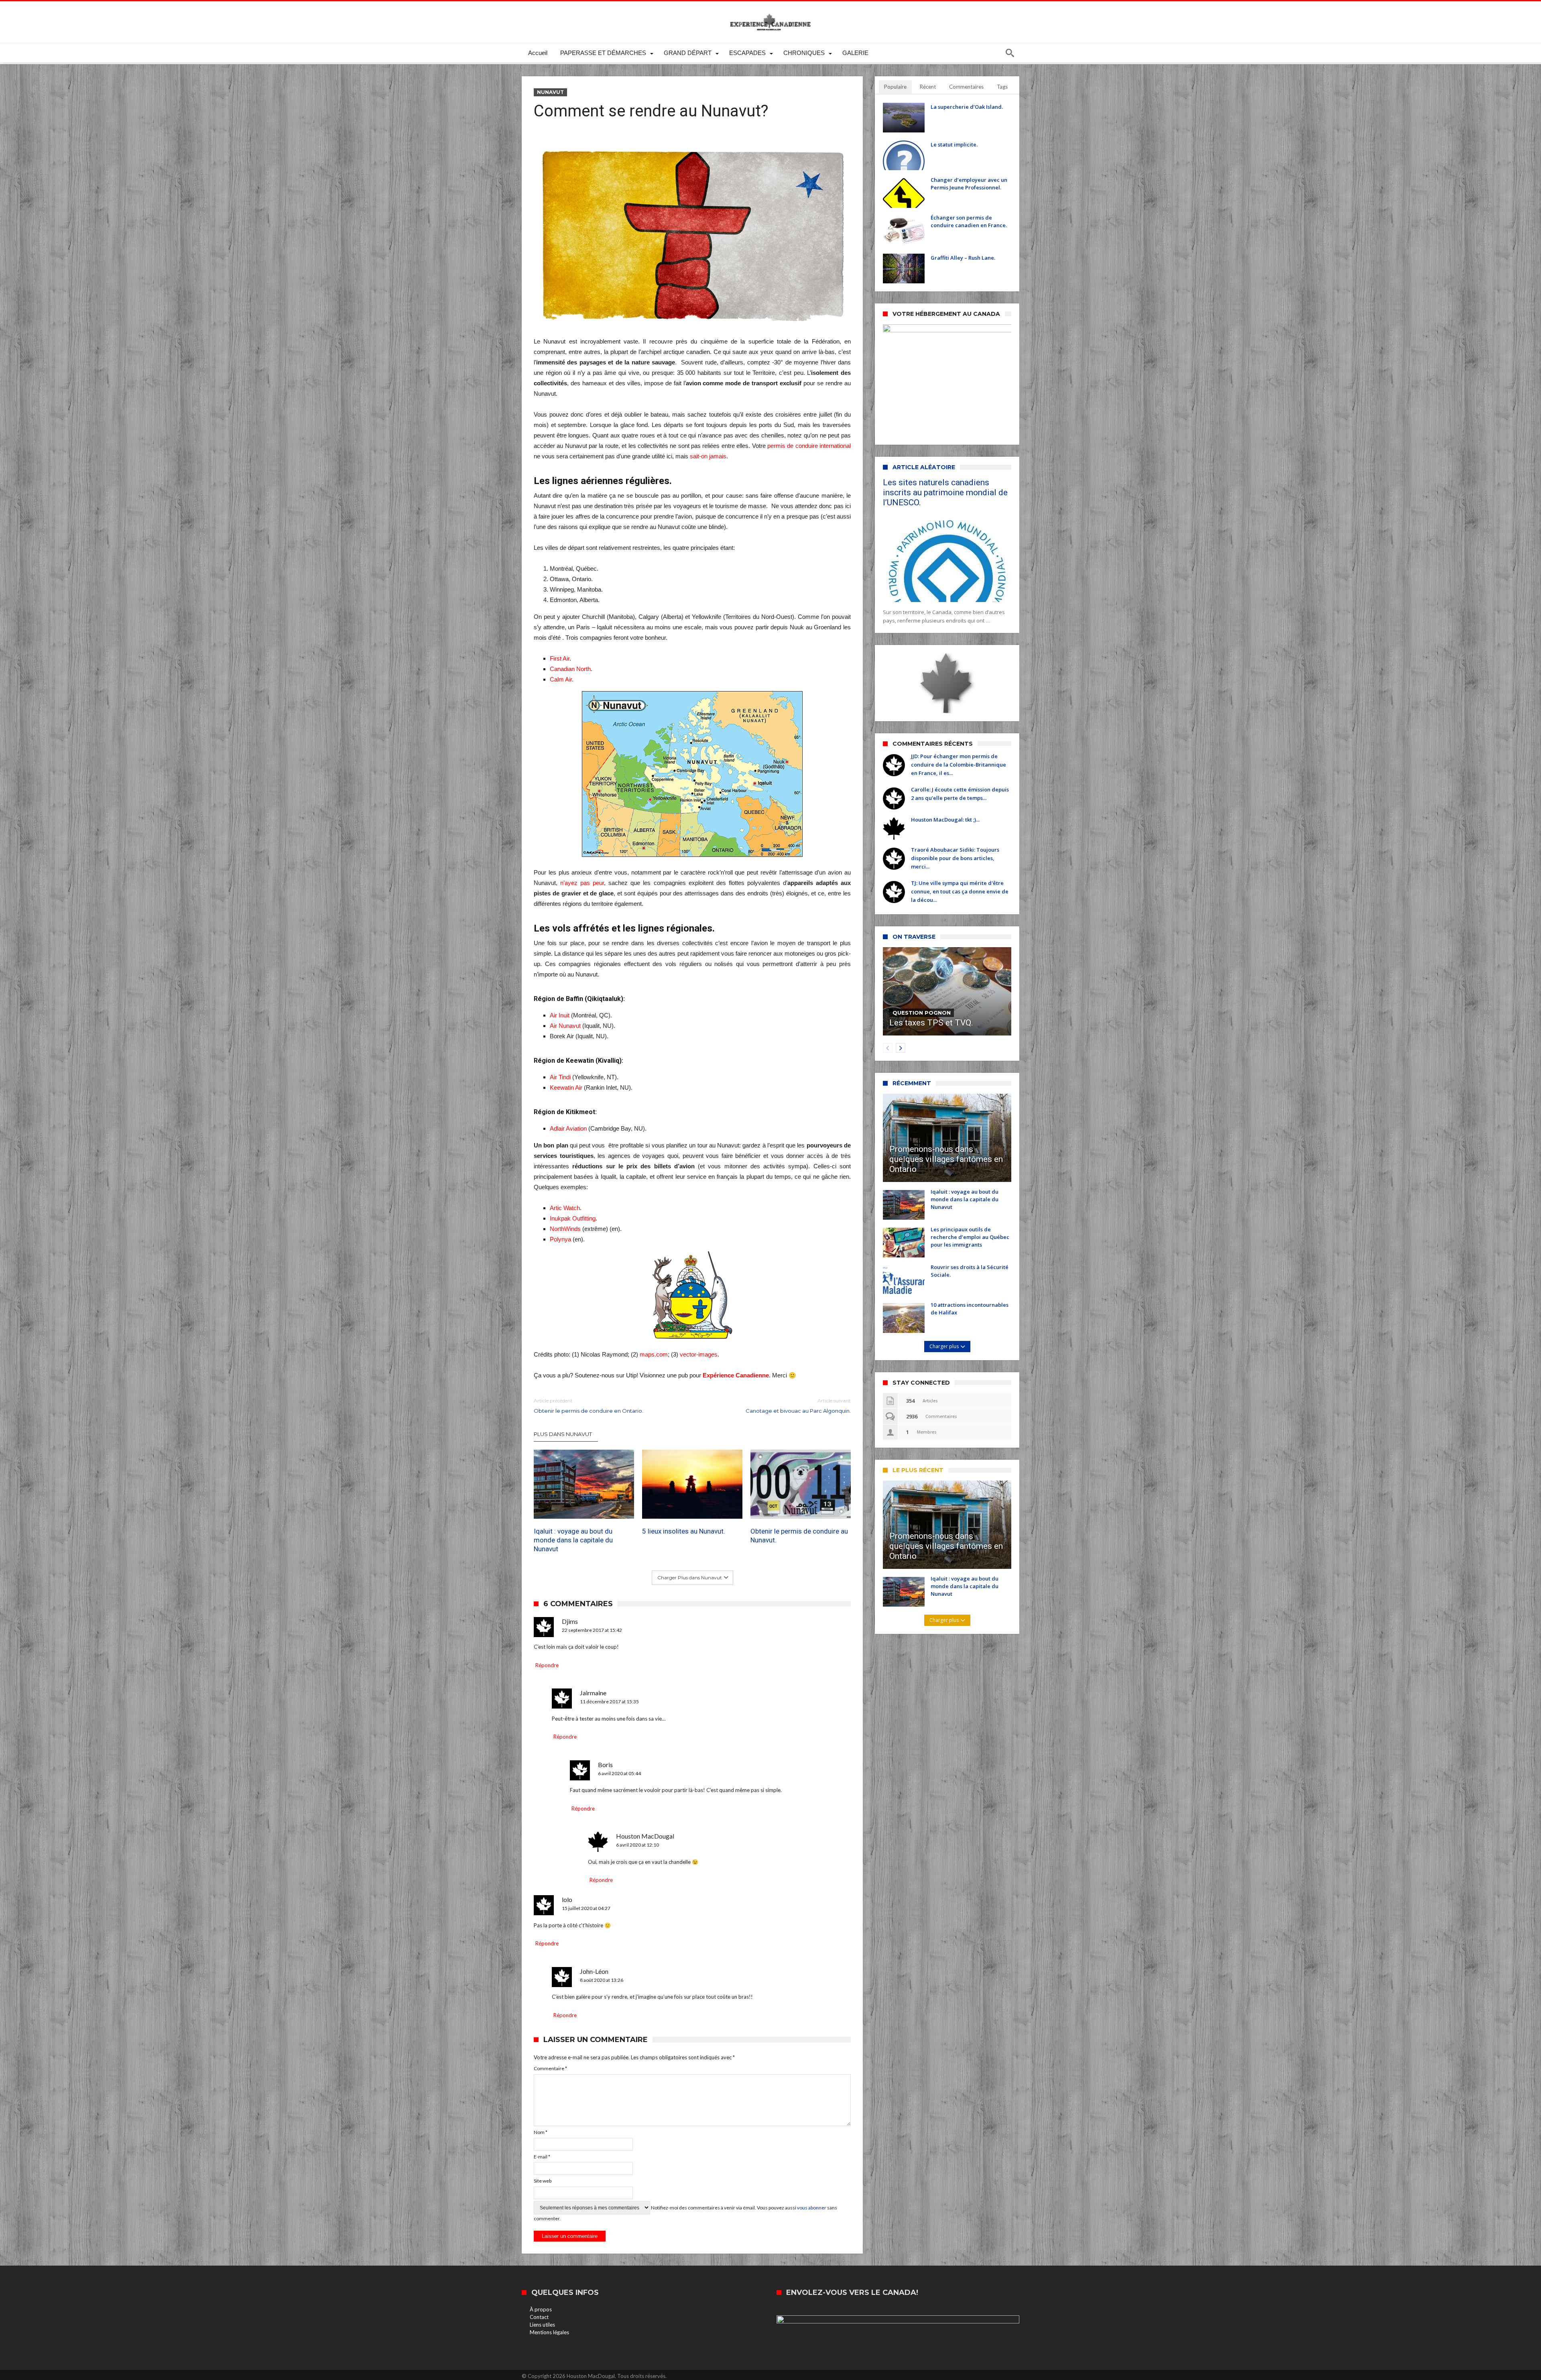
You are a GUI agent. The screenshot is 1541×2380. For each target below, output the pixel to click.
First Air (560, 658)
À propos (541, 2309)
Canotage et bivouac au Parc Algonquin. (798, 1406)
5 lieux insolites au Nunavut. (684, 1531)
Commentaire (550, 2068)
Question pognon (922, 1013)
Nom (541, 2132)
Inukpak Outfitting (573, 1218)
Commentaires (966, 87)
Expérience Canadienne (736, 1375)
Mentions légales (549, 2332)
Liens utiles (542, 2325)
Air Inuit (560, 1015)
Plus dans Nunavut (563, 1434)
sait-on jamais (708, 456)
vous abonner (812, 2208)
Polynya (560, 1239)
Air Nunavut (566, 1026)
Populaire (895, 87)
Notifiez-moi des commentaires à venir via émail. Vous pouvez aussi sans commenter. (685, 2213)
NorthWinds (565, 1229)
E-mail (542, 2157)
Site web (543, 2181)
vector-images (699, 1354)
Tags (1002, 87)
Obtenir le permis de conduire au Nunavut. (799, 1536)
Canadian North (570, 669)
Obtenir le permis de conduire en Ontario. (589, 1406)
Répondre (547, 1665)
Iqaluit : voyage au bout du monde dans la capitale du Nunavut (573, 1540)
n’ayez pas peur (582, 883)
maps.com (654, 1354)
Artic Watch (565, 1208)
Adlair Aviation (568, 1128)
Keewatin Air (566, 1087)
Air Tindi (560, 1077)
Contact (539, 2317)
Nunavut (550, 92)
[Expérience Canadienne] (770, 13)
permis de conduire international (809, 446)
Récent (928, 87)
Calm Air (561, 679)
